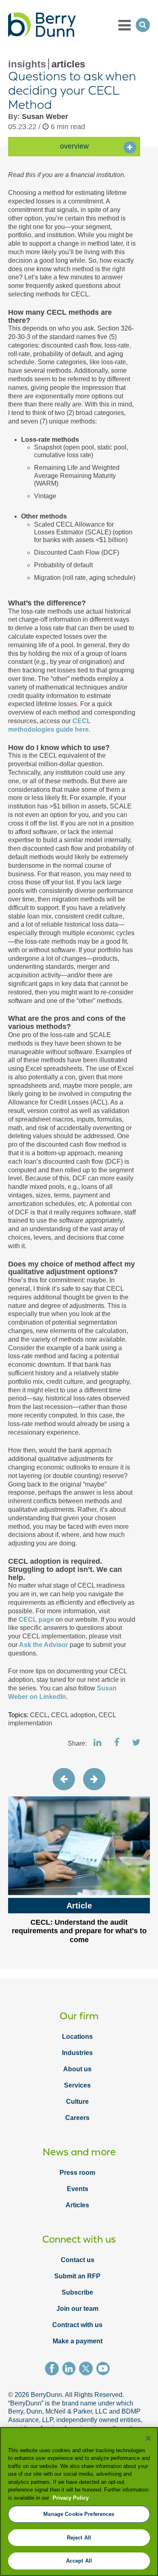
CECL (39, 1715)
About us (77, 2069)
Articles (77, 2205)
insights (27, 64)
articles (68, 64)
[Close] (148, 2438)
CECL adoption (73, 1715)
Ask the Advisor (44, 1645)
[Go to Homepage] (42, 25)
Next (94, 1779)
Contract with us (77, 2325)
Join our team (77, 2309)
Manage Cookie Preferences (79, 2514)
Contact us (78, 2260)
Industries (77, 2053)
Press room (77, 2173)
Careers (77, 2118)
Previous (64, 1779)
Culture (77, 2102)
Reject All (79, 2538)
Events (78, 2189)
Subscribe (77, 2292)
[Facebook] (53, 2370)
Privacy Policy (71, 2498)
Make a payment (78, 2341)
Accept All (79, 2561)
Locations (77, 2037)
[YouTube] (105, 2370)
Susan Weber (45, 117)
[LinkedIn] (70, 2370)
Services (77, 2085)
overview (74, 146)
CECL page (36, 1620)
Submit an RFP (77, 2276)
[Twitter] (88, 2370)
